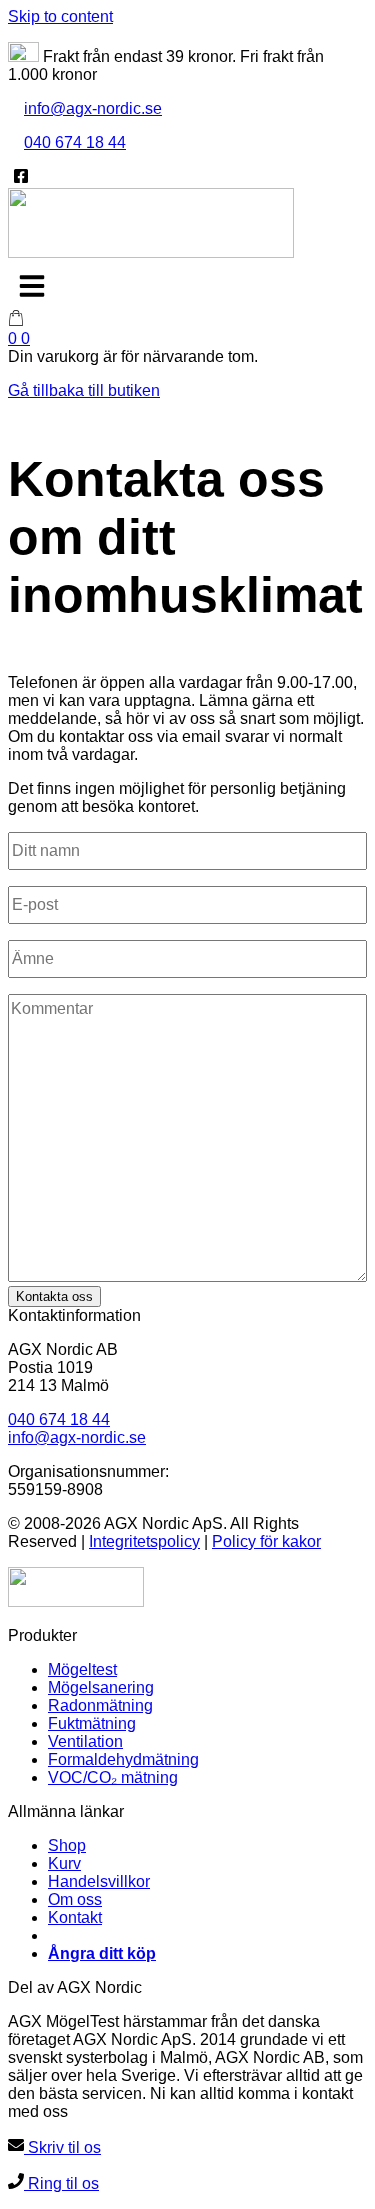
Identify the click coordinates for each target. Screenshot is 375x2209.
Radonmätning (100, 1705)
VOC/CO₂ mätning (113, 1777)
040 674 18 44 (75, 142)
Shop (67, 1845)
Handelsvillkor (99, 1881)
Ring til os (61, 2183)
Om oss (75, 1899)
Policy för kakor (266, 1541)
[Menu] (32, 286)
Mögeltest (82, 1669)
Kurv (64, 1863)
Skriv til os (62, 2147)
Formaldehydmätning (123, 1759)
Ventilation (85, 1741)
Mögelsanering (101, 1687)
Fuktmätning (92, 1723)
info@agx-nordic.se (93, 108)
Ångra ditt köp (102, 1953)
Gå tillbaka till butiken (84, 390)
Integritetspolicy (144, 1541)
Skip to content (60, 16)
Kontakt (75, 1917)
